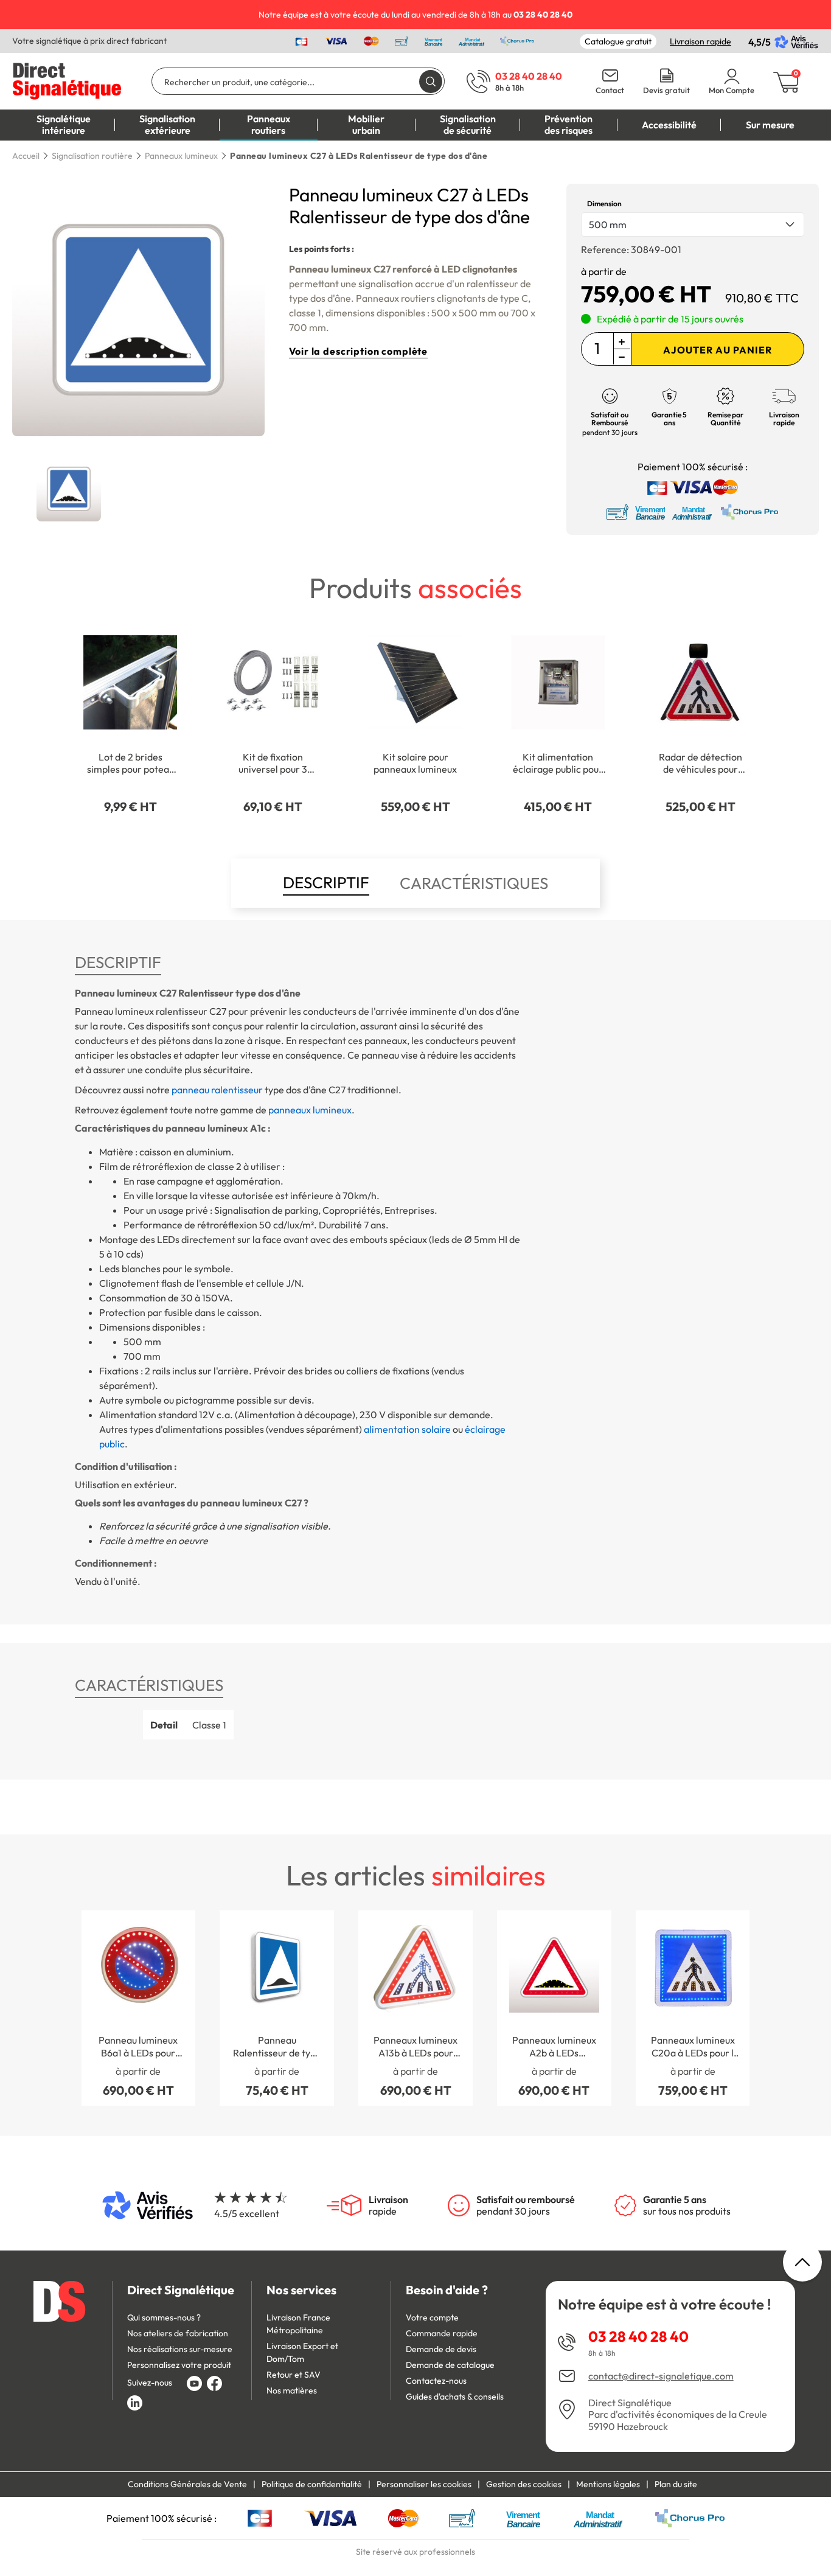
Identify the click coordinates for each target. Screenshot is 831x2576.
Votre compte (432, 2317)
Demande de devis (441, 2349)
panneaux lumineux (310, 1110)
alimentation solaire (407, 1429)
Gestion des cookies (524, 2484)
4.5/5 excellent (247, 2213)
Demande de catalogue (450, 2365)
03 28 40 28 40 (638, 2336)
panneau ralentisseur (217, 1090)
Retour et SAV (294, 2375)
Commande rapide (442, 2333)
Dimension (604, 204)
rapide (388, 2205)
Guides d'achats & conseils (455, 2397)
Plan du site (676, 2484)
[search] (431, 81)
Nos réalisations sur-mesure (180, 2349)
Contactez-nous (436, 2381)
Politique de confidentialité (312, 2484)
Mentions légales (608, 2484)
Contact (610, 90)
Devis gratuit (666, 90)
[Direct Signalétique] (67, 80)
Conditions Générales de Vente (187, 2484)
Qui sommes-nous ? (164, 2317)
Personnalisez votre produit (179, 2365)
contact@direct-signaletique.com (661, 2376)
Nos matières (292, 2390)
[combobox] (693, 225)
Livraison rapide (701, 41)
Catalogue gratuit (618, 41)
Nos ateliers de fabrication (178, 2333)
